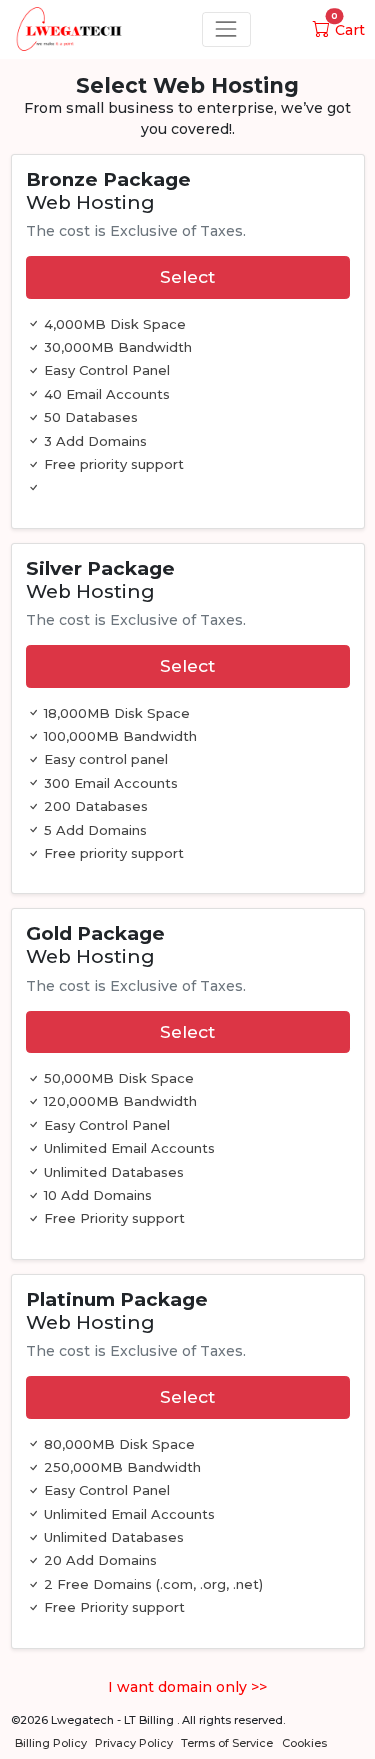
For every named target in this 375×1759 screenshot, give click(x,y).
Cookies (304, 1743)
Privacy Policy (134, 1743)
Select (187, 276)
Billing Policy (51, 1743)
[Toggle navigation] (226, 29)
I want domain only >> (187, 1687)
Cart (348, 30)
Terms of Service (227, 1743)
